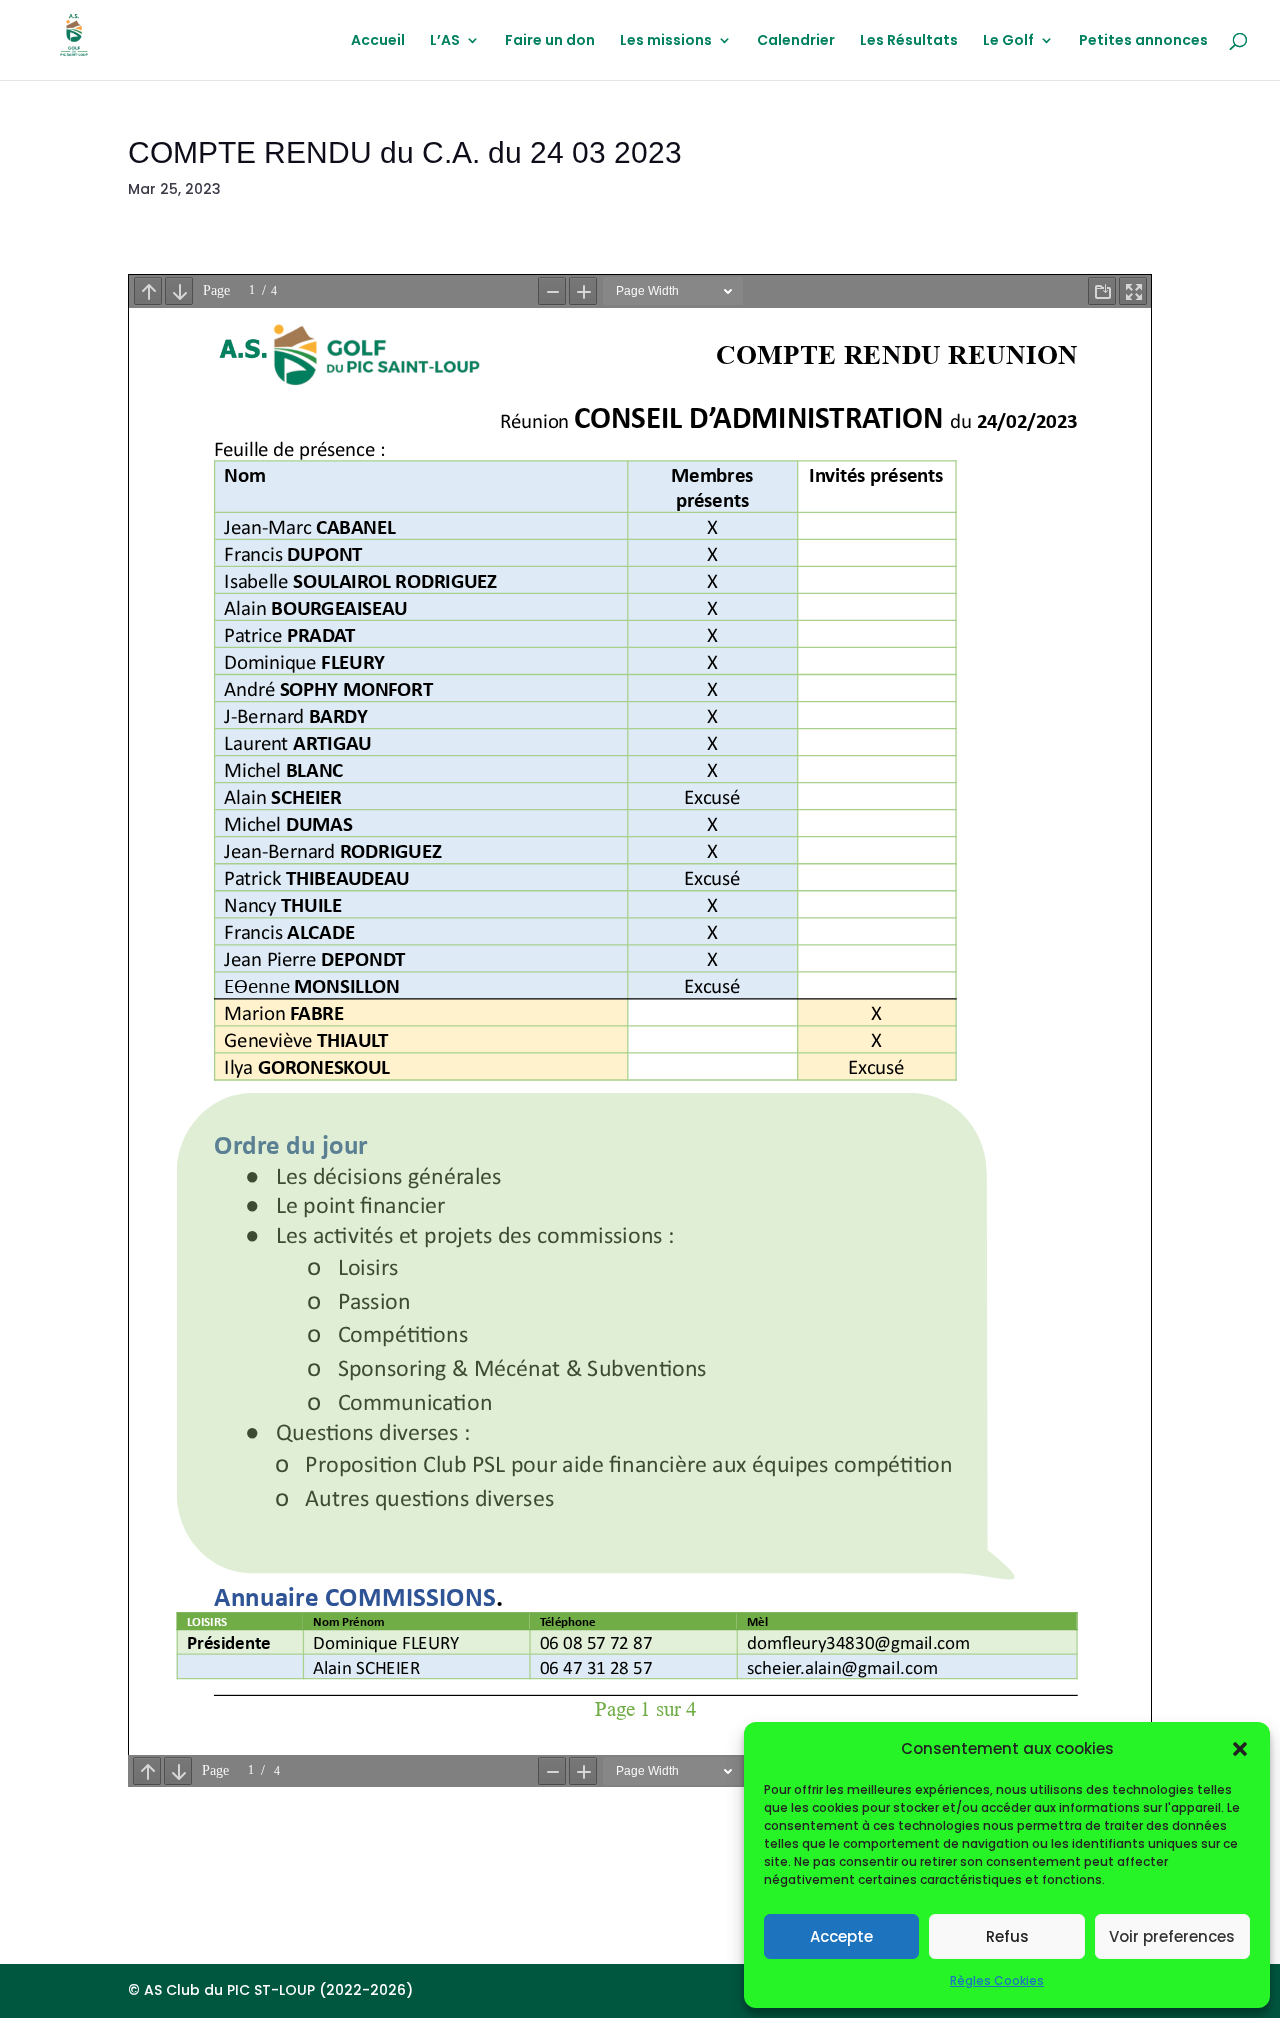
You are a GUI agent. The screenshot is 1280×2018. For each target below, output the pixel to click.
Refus (1007, 1936)
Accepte (841, 1936)
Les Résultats (909, 41)
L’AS (445, 41)
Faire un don (550, 41)
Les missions (666, 41)
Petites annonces (1143, 41)
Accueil (378, 41)
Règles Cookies (997, 1980)
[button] (1240, 1749)
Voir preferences (1172, 1936)
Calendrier (796, 41)
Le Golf (1008, 41)
